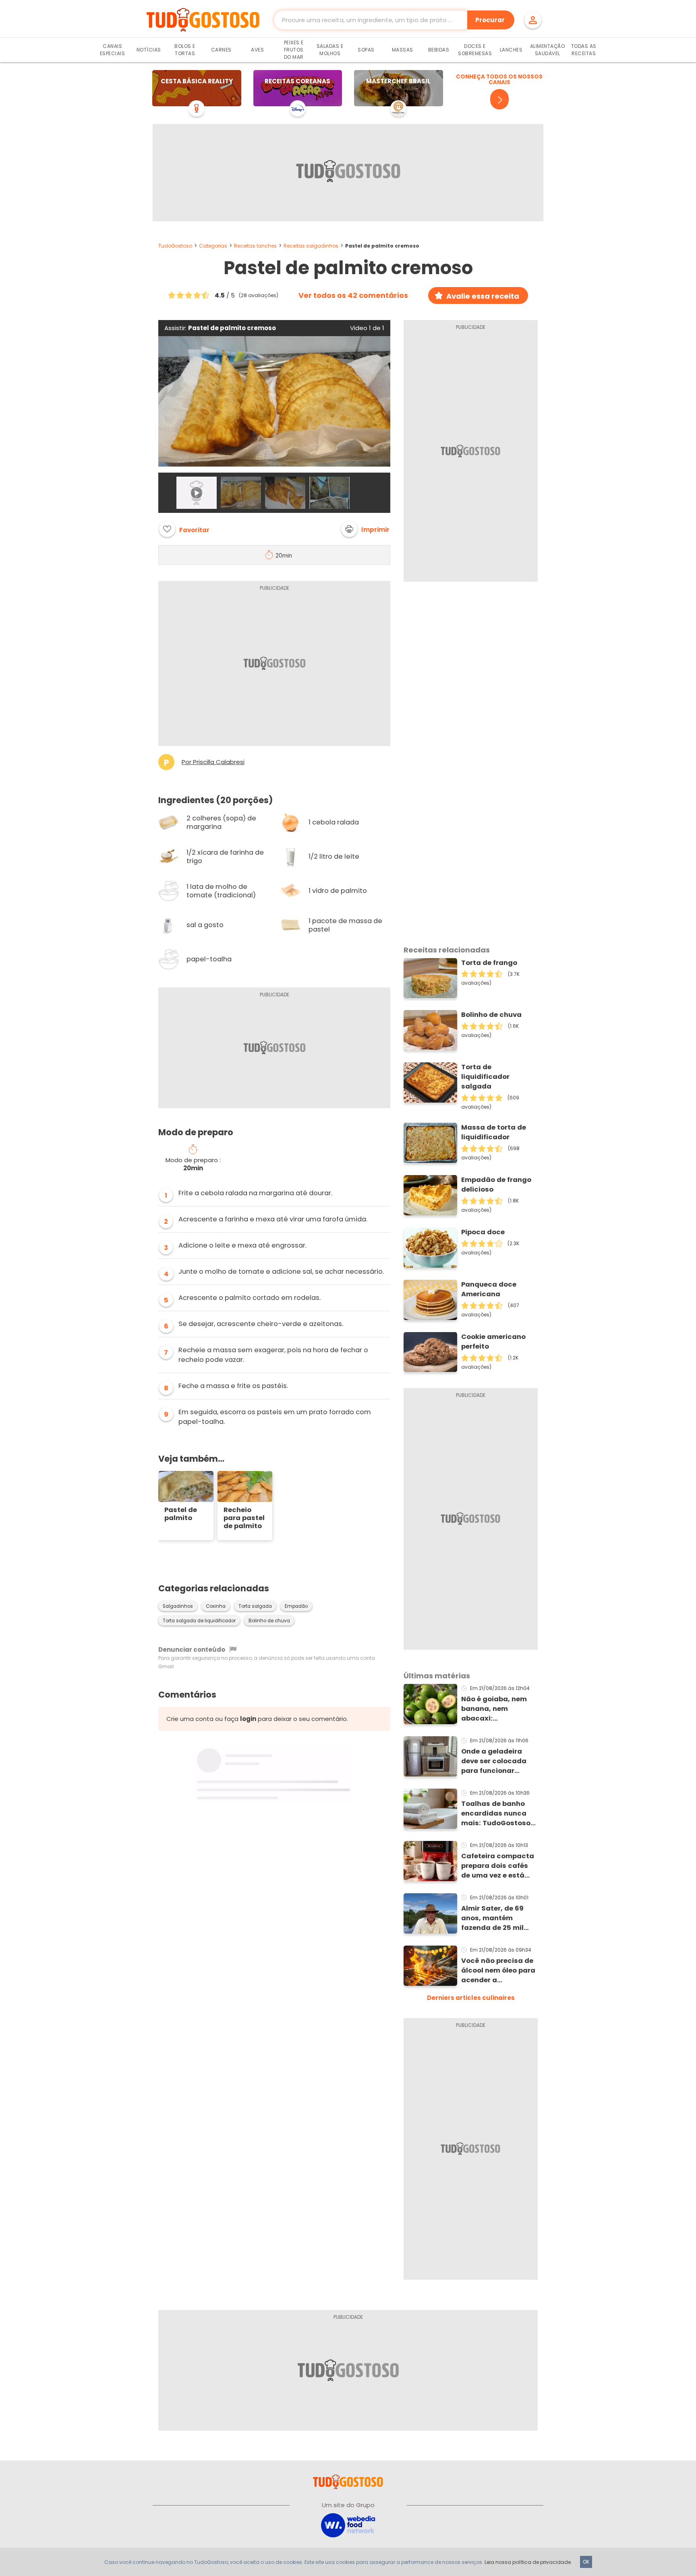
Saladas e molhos (330, 50)
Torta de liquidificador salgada (485, 1077)
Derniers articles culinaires (471, 1998)
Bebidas (439, 50)
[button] (365, 529)
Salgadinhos (178, 1606)
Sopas (366, 50)
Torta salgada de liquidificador (199, 1621)
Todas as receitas (584, 50)
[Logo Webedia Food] (348, 2525)
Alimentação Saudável (548, 50)
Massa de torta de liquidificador (494, 1132)
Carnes (221, 50)
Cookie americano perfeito (493, 1342)
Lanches (511, 50)
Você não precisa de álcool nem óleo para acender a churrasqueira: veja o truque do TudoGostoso (499, 1971)
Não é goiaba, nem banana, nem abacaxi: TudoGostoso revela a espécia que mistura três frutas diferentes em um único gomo (497, 1709)
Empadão (296, 1606)
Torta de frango (489, 963)
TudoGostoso (175, 246)
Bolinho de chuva (269, 1621)
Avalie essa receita (483, 296)
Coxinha (216, 1606)
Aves (257, 50)
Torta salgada (255, 1606)
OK (586, 2562)
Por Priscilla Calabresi (213, 762)
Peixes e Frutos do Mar (294, 50)
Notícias (149, 50)
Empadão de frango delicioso (496, 1185)
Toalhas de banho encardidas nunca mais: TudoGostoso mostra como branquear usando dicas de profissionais (496, 1814)
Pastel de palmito (181, 1514)
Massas (403, 50)
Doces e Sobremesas (475, 50)
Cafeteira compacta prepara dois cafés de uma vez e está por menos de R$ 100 (498, 1866)
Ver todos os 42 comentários (353, 295)
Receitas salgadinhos (311, 246)
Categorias (213, 246)
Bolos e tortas (185, 50)
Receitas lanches (255, 246)
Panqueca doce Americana (489, 1289)
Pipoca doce (483, 1232)
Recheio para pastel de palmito (244, 1518)
